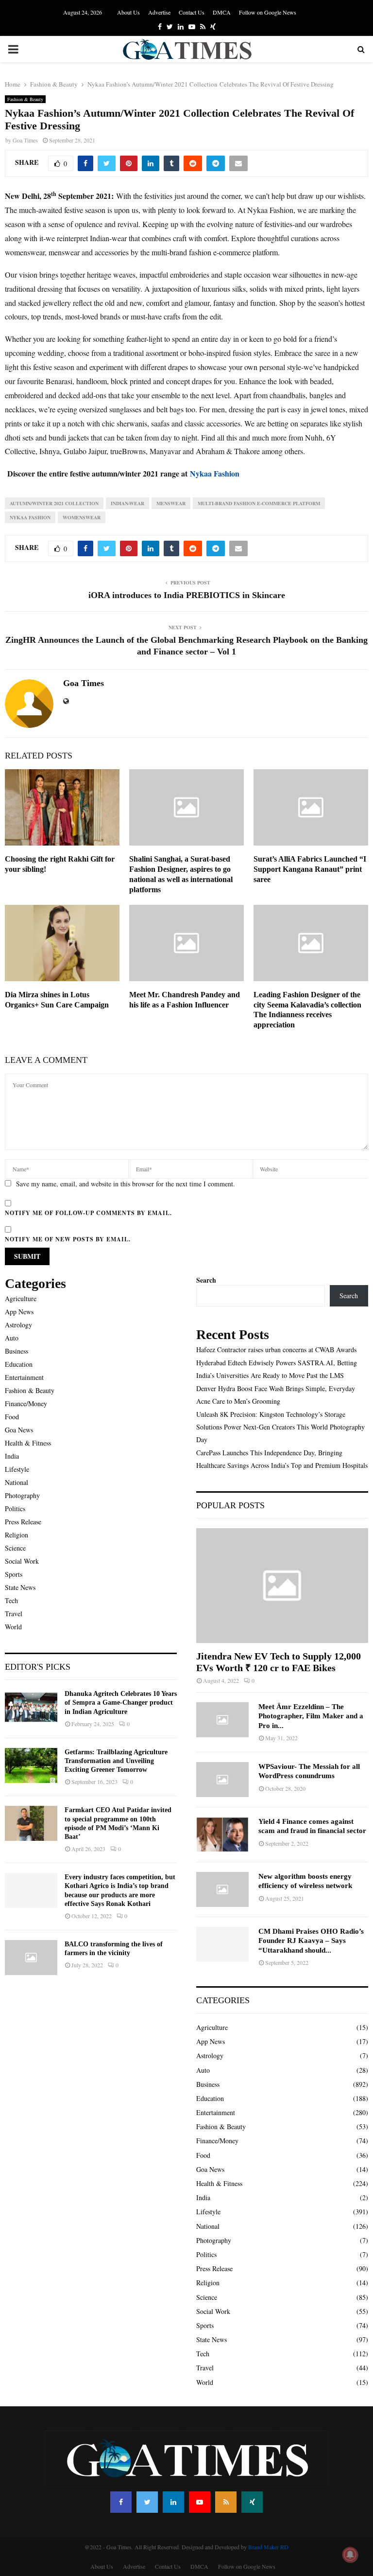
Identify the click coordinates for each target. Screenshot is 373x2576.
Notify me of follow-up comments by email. (88, 1213)
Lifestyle (17, 1469)
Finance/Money (26, 1403)
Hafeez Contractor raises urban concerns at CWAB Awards (276, 1350)
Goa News (19, 1430)
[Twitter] (147, 2502)
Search (206, 1280)
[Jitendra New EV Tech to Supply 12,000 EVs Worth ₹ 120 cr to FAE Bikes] (282, 1586)
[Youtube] (200, 2502)
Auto (12, 1338)
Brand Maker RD (268, 2547)
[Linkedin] (173, 2502)
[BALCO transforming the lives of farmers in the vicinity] (31, 1958)
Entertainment (24, 1377)
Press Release (23, 1522)
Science (15, 1548)
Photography (22, 1495)
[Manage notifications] (350, 2555)
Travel (14, 1614)
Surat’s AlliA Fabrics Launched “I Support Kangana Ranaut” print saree (310, 869)
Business (17, 1351)
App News (19, 1312)
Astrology (18, 1325)
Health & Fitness (28, 1443)
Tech (11, 1600)
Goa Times (25, 140)
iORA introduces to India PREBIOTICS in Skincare (187, 595)
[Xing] (252, 2502)
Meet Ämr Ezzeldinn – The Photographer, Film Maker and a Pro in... (311, 1716)
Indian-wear (127, 503)
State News (20, 1587)
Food (12, 1417)
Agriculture (21, 1298)
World (13, 1627)
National (17, 1482)
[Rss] (226, 2502)
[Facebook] (121, 2502)
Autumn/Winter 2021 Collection (54, 503)
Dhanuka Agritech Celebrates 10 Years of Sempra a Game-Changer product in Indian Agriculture (121, 1703)
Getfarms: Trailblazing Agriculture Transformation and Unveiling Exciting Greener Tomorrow (116, 1761)
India (12, 1456)
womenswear (82, 517)
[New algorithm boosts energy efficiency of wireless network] (222, 1889)
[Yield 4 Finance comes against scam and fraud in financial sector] (222, 1835)
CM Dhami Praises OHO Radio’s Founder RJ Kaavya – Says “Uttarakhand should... (311, 1941)
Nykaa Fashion (30, 517)
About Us (128, 12)
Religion (17, 1535)
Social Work (22, 1561)
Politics (15, 1509)
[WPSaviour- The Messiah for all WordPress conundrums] (222, 1780)
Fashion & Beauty (25, 99)
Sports (14, 1574)
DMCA (222, 12)
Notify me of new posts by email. (68, 1239)
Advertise (159, 12)
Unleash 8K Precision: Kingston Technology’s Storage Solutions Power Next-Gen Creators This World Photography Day (280, 1427)
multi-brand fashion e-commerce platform (259, 503)
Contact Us (192, 12)
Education (19, 1364)
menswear (171, 503)
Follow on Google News (268, 12)
